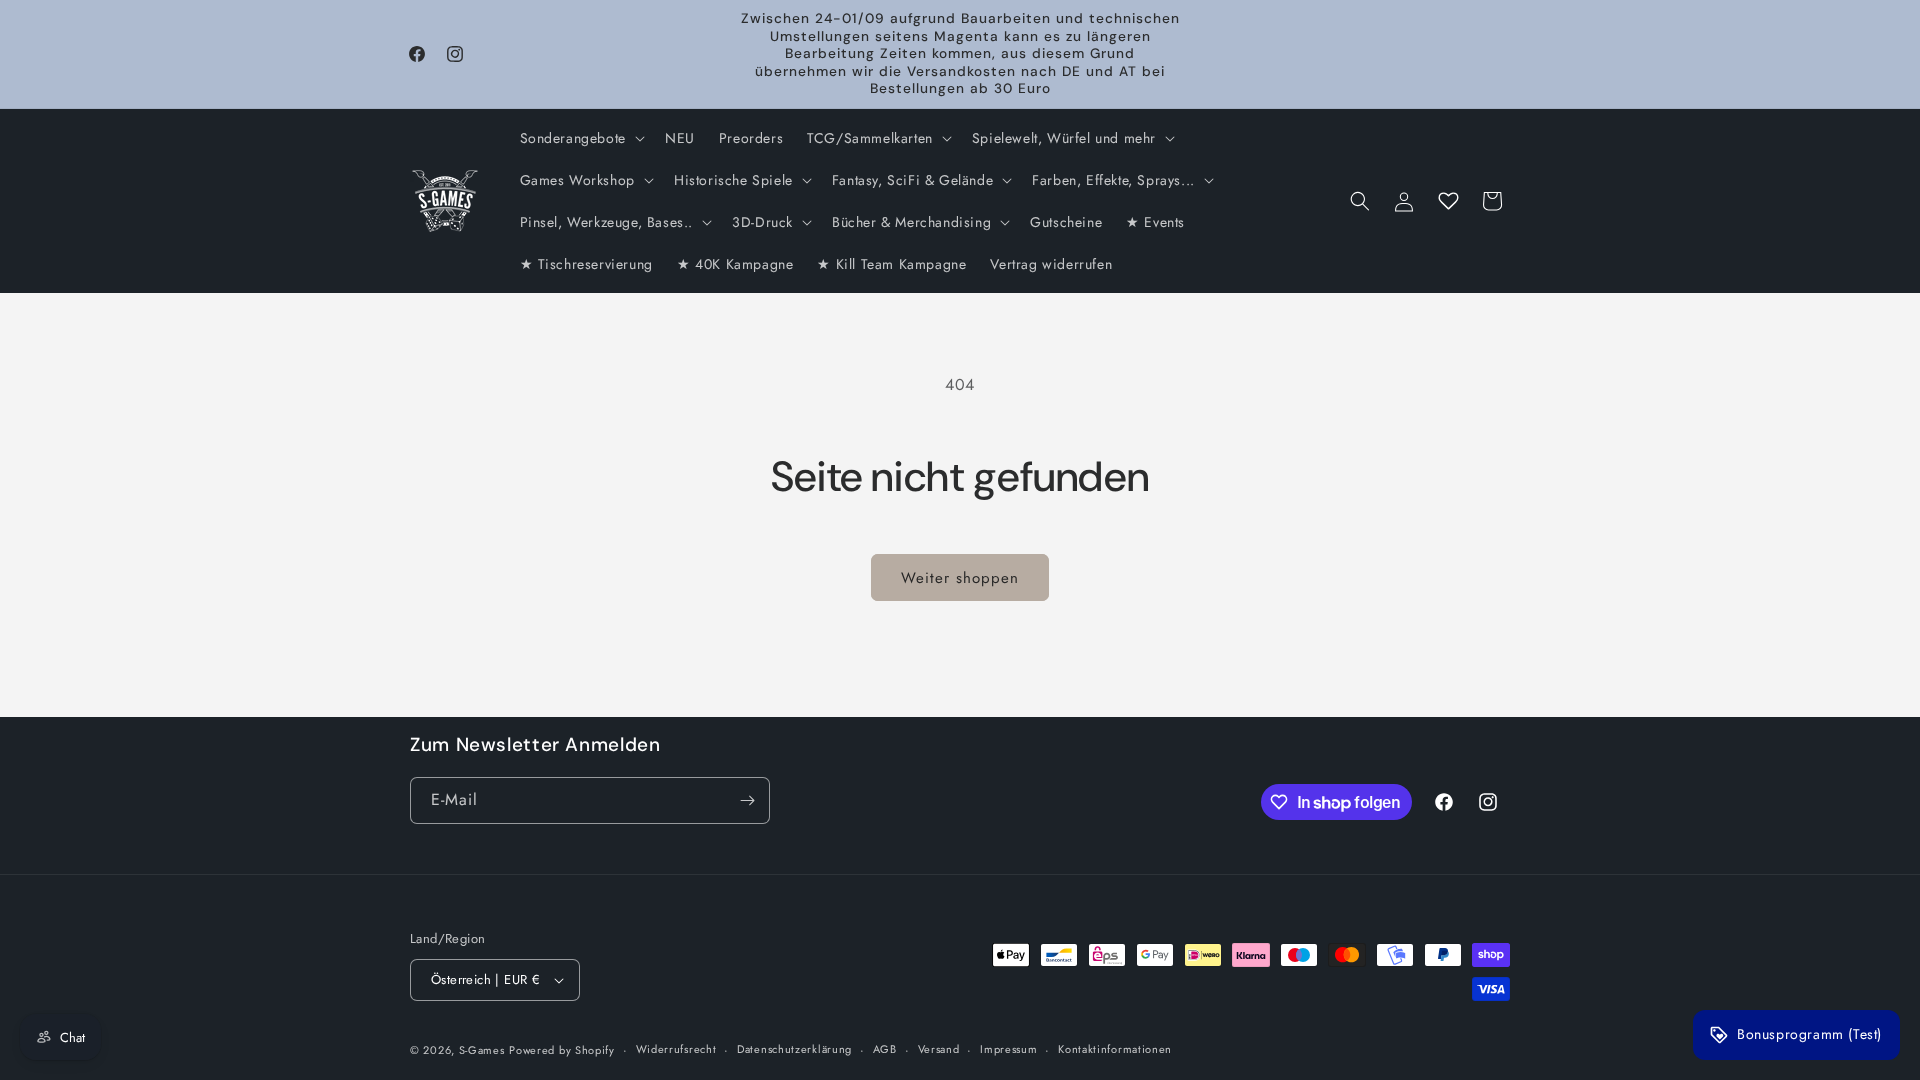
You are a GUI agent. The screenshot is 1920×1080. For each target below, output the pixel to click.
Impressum (1008, 1049)
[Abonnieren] (747, 800)
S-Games (482, 1050)
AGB (885, 1049)
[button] (580, 138)
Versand (939, 1049)
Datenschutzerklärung (794, 1049)
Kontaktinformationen (1115, 1049)
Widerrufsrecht (676, 1049)
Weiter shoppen (960, 578)
